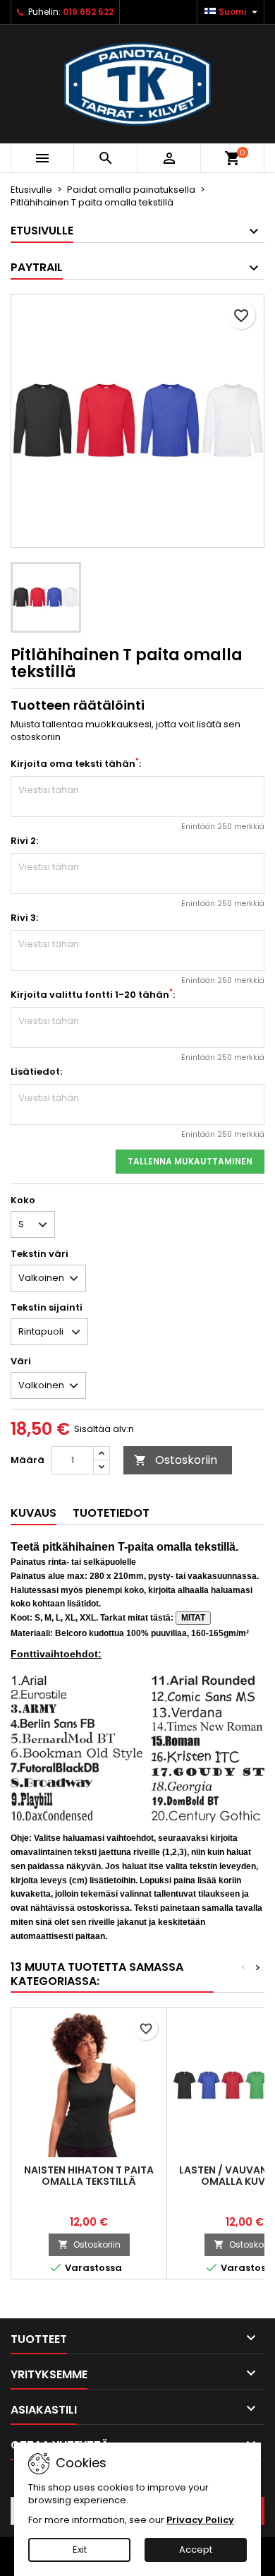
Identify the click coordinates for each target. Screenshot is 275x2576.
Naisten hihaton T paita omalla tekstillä (89, 2176)
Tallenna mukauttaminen (190, 1161)
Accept (196, 2550)
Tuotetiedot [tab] (111, 1513)
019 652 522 (88, 12)
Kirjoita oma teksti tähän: (76, 764)
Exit (80, 2550)
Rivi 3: (24, 918)
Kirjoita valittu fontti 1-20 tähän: (93, 995)
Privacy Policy (200, 2520)
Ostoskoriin (176, 1460)
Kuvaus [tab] (33, 1513)
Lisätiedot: (36, 1072)
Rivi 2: (24, 841)
